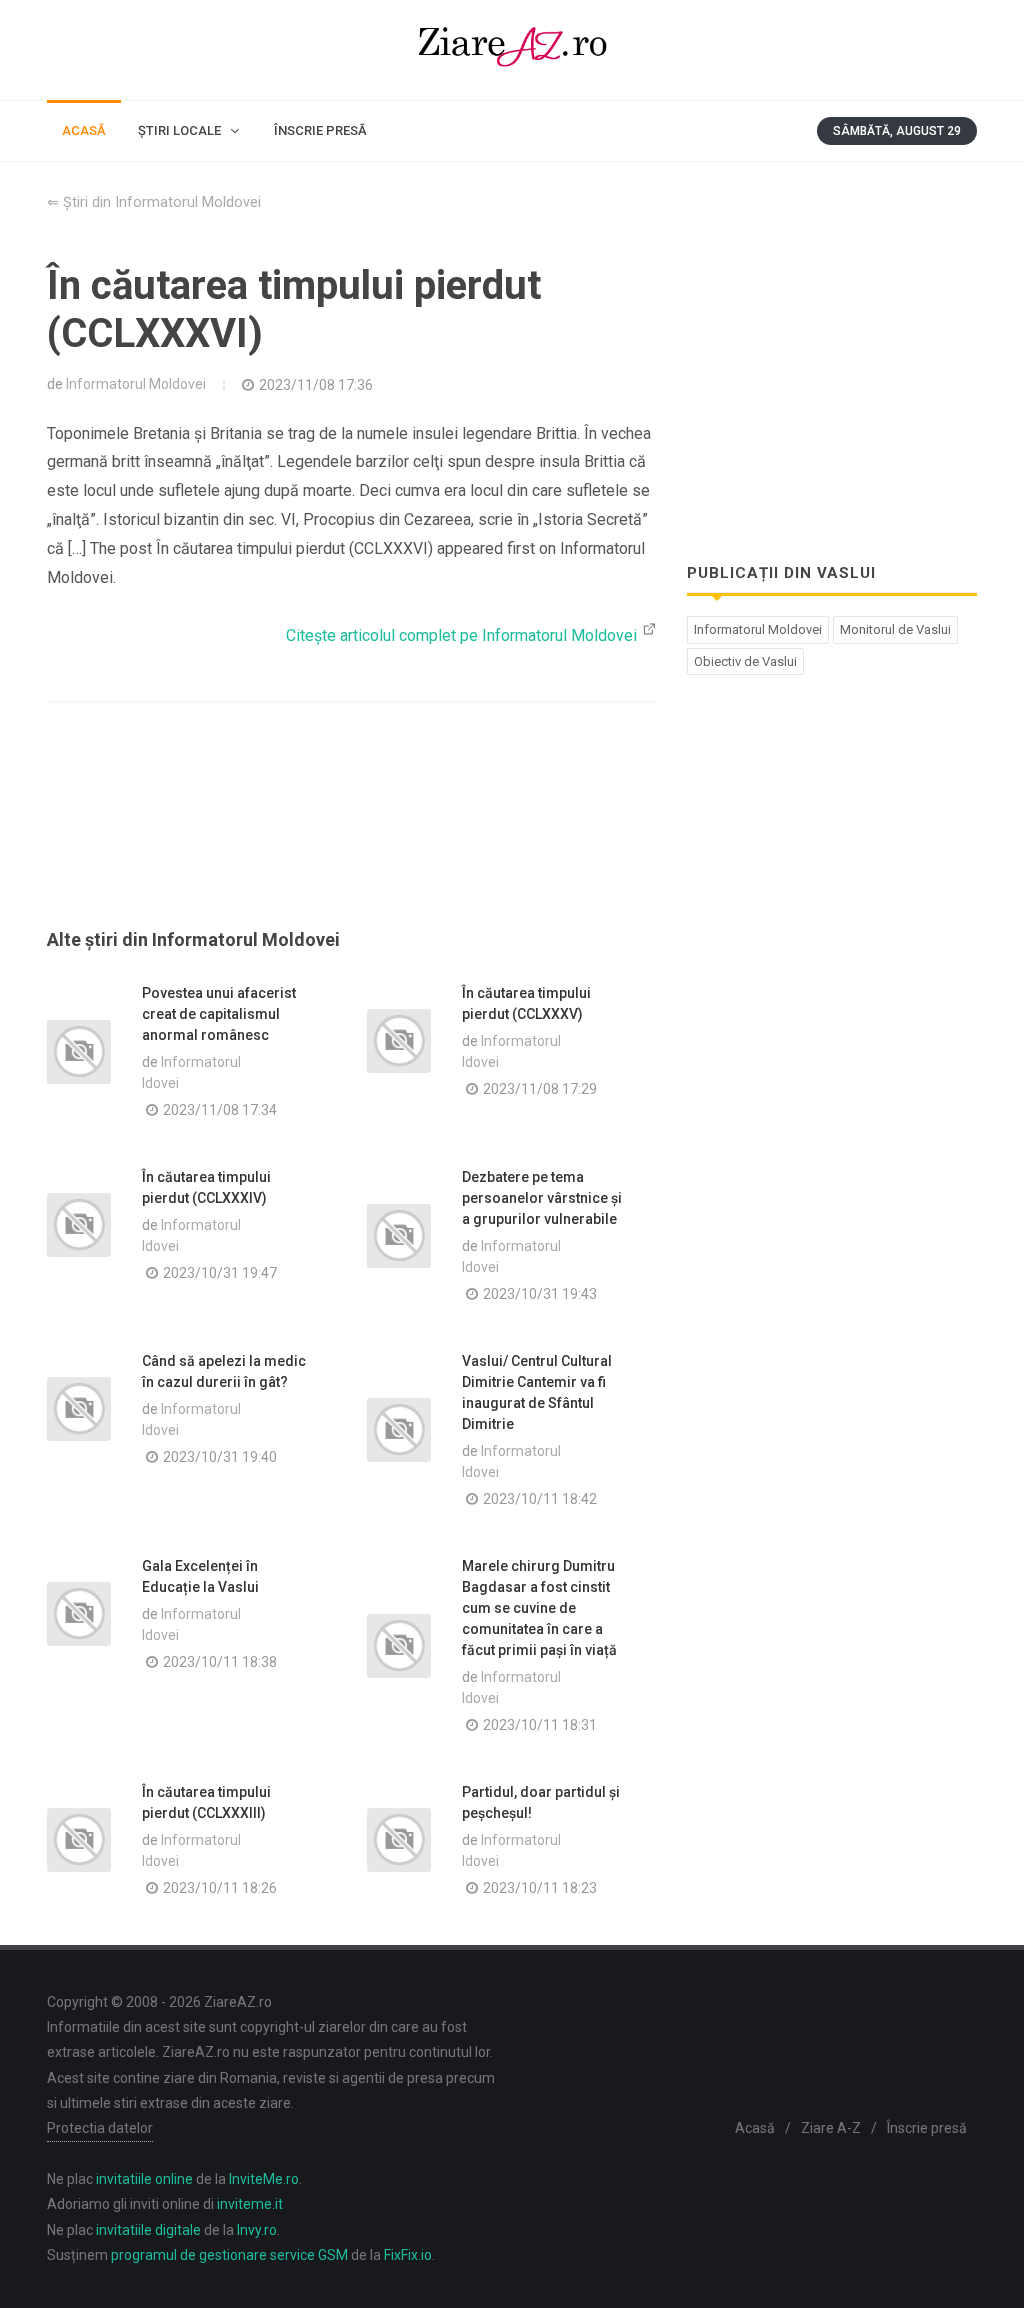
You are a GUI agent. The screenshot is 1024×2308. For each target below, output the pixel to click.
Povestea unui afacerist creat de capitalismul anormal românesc (219, 1014)
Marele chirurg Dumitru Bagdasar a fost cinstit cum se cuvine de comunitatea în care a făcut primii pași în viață (539, 1608)
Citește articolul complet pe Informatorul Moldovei (463, 635)
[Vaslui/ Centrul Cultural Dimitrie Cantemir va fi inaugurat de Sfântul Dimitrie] (399, 1430)
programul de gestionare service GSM (229, 2255)
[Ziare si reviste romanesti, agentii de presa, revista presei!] (512, 50)
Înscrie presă (927, 2128)
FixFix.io (408, 2255)
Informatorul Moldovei (136, 384)
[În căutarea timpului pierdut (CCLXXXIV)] (79, 1225)
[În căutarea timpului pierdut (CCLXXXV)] (399, 1041)
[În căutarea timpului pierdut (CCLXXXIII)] (79, 1840)
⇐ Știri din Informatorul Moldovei (154, 202)
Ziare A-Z (831, 2128)
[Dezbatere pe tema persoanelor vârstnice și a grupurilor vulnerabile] (399, 1236)
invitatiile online (144, 2179)
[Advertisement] (352, 839)
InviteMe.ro (264, 2179)
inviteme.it (250, 2204)
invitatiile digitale (148, 2230)
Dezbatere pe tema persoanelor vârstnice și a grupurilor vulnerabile (542, 1198)
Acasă (755, 2128)
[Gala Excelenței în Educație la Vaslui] (79, 1614)
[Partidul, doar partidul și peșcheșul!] (399, 1840)
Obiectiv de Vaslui (745, 661)
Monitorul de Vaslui (895, 629)
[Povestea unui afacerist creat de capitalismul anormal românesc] (79, 1052)
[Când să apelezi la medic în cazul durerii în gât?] (79, 1409)
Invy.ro (257, 2230)
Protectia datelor (100, 2128)
